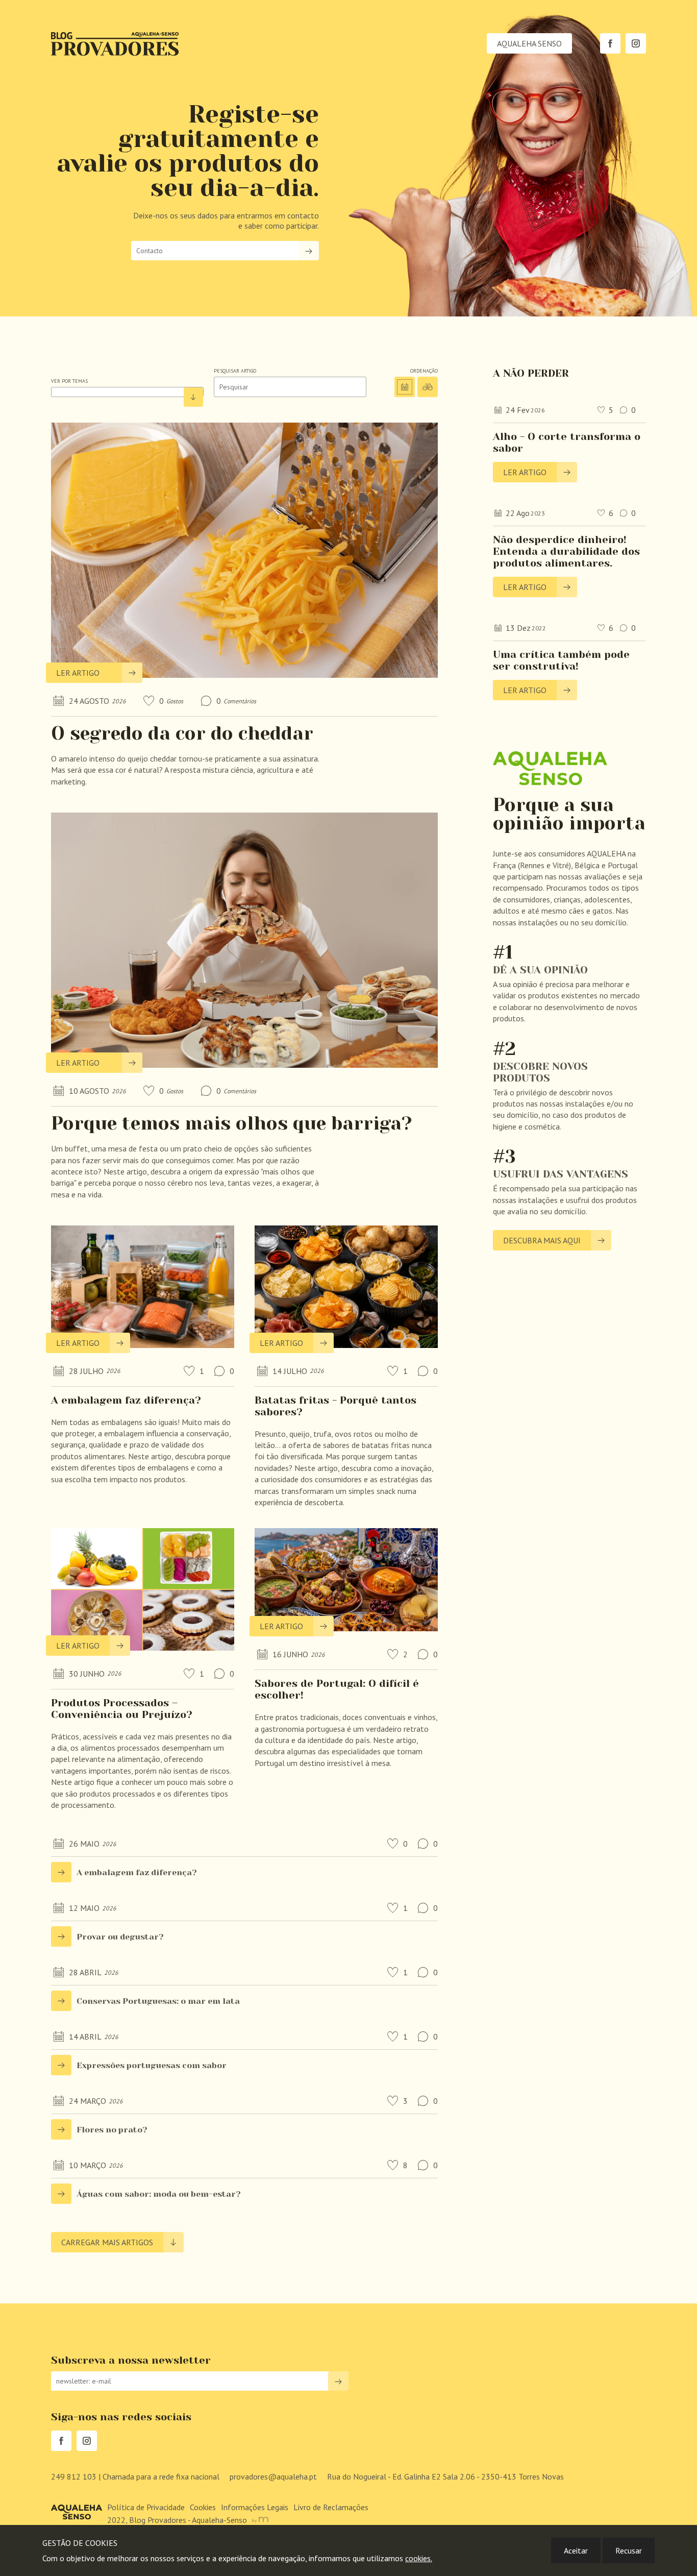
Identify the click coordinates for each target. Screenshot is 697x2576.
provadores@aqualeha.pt (273, 2476)
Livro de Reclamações (331, 2507)
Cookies (203, 2507)
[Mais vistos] (428, 387)
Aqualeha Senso (529, 43)
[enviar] (309, 251)
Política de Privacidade (146, 2507)
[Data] (405, 387)
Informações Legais (255, 2507)
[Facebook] (610, 43)
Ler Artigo (78, 673)
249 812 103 (135, 2476)
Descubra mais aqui (542, 1240)
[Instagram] (636, 43)
